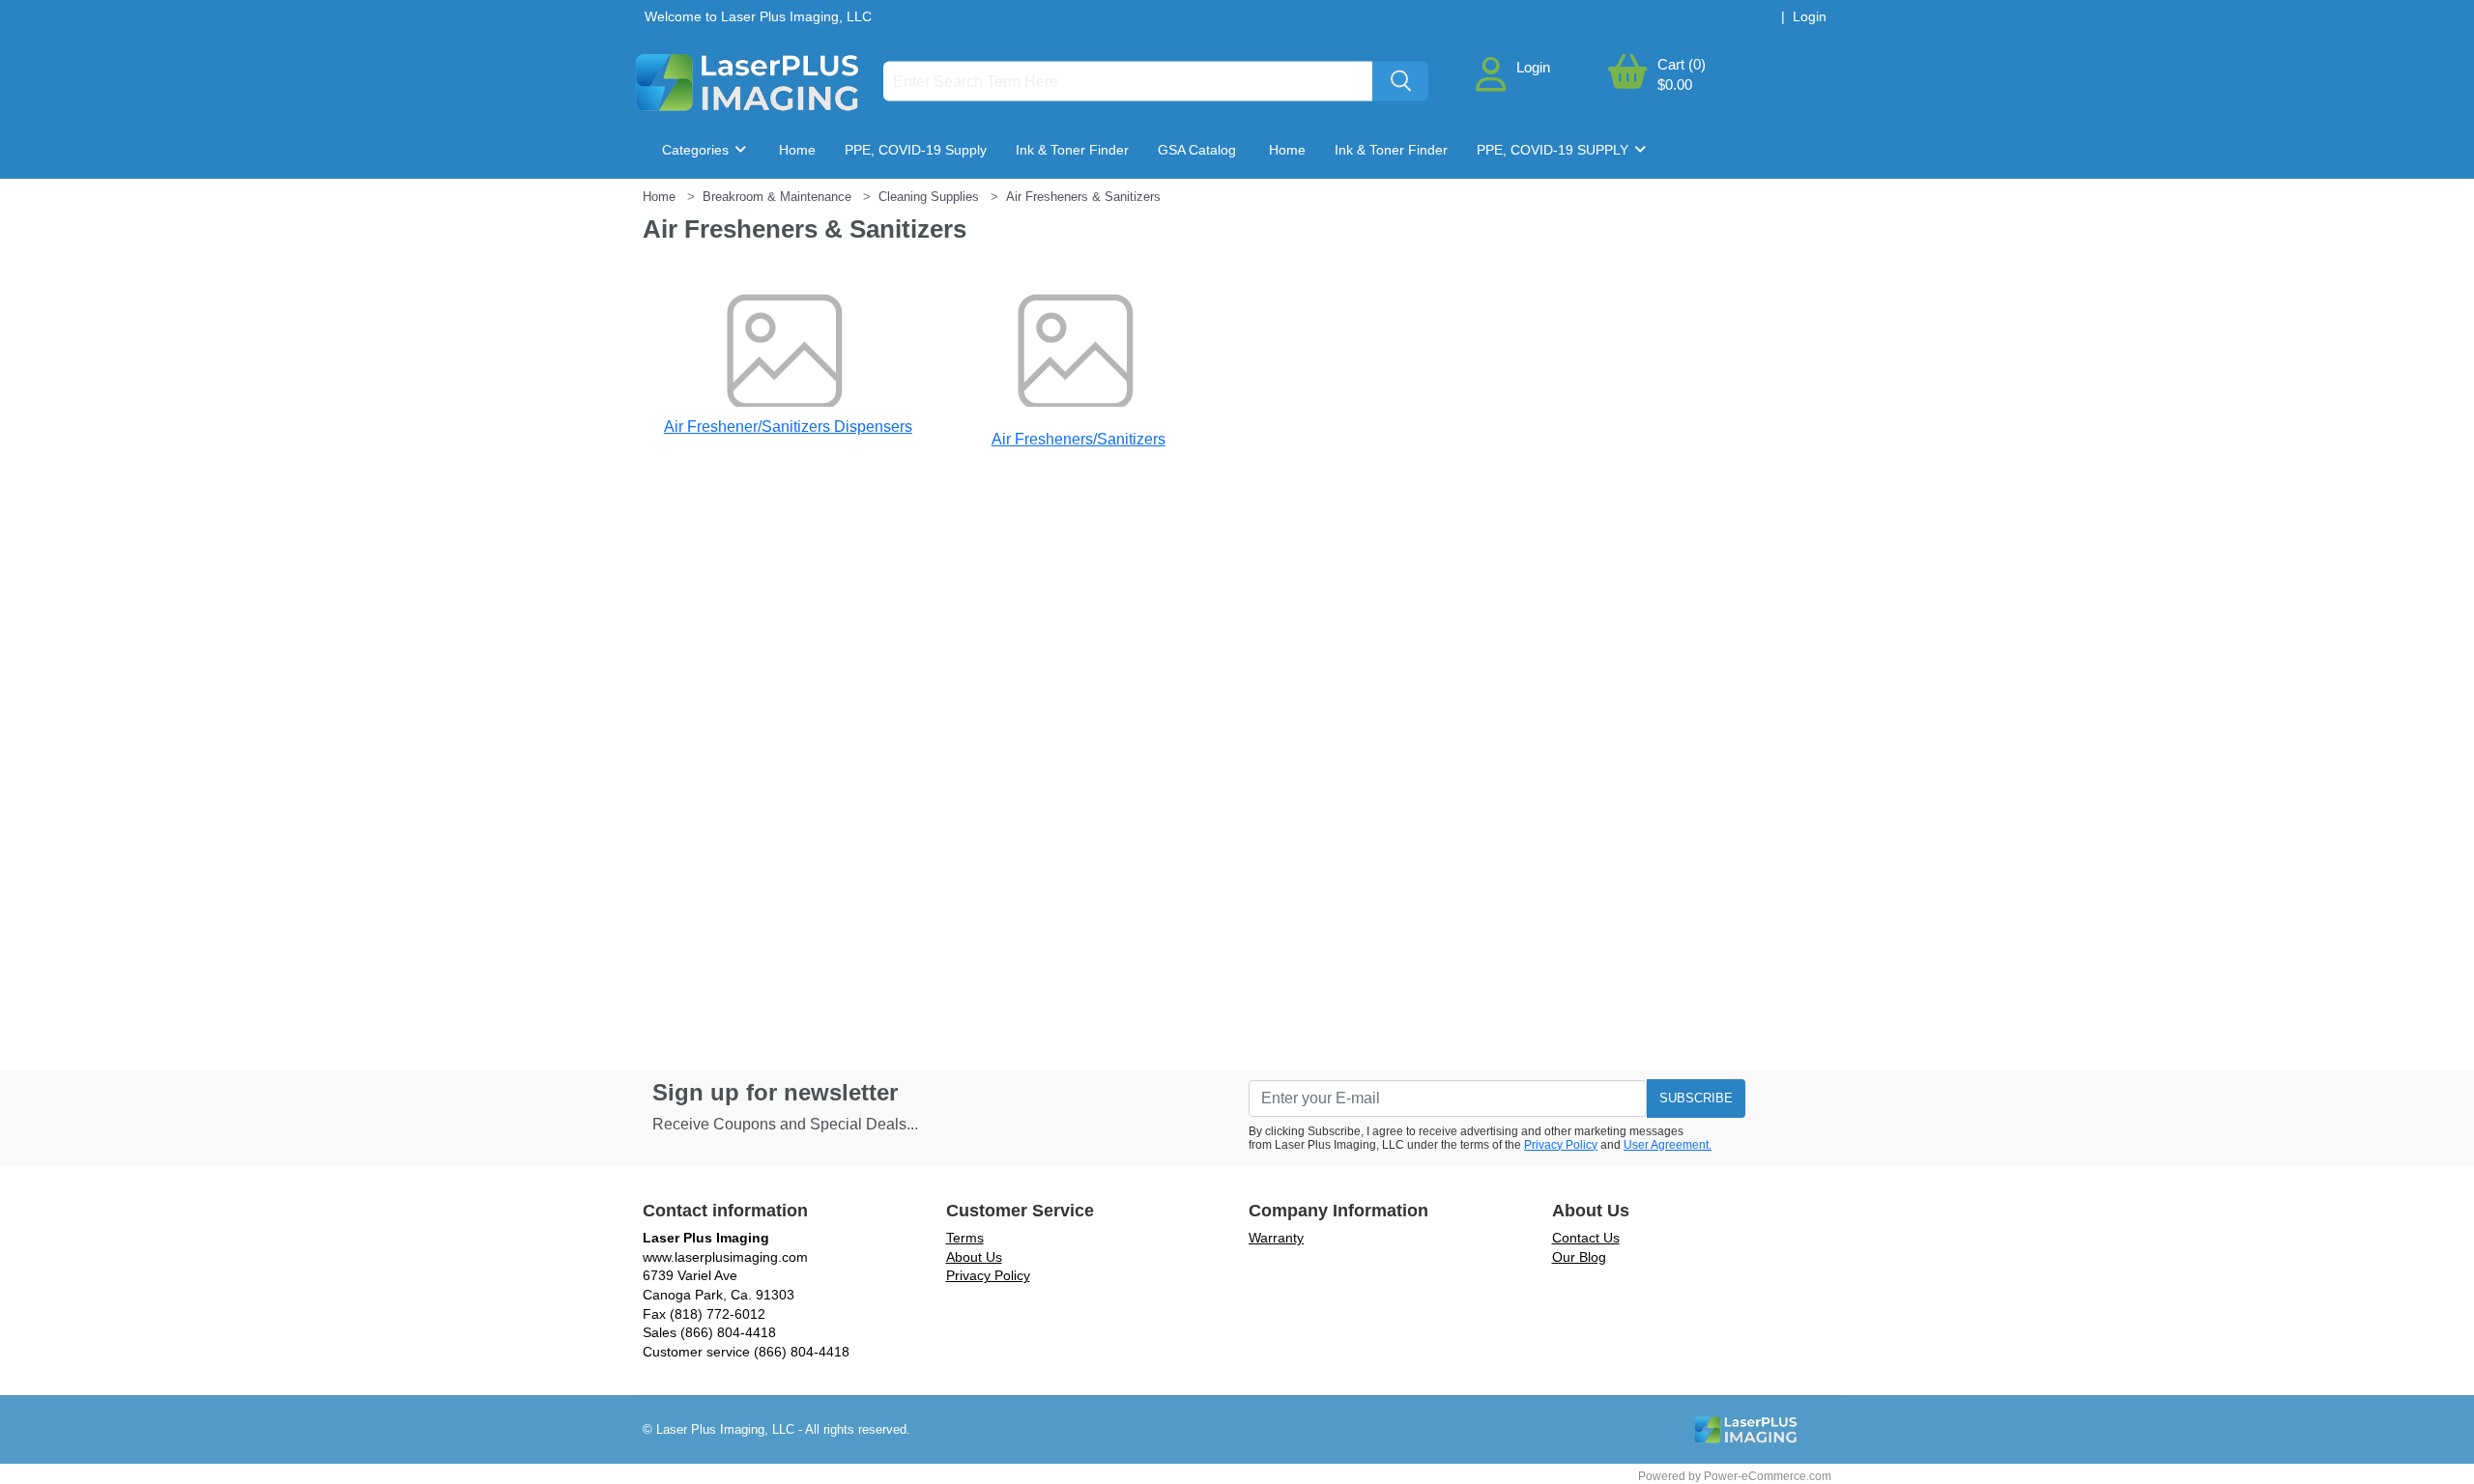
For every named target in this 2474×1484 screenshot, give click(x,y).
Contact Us (1586, 1238)
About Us (974, 1257)
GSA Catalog (1197, 150)
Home (797, 150)
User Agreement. (1668, 1145)
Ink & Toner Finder (1072, 150)
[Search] (1400, 82)
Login (1533, 67)
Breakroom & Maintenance (760, 208)
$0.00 (1675, 85)
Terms (965, 1238)
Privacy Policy (1561, 1145)
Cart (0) (1682, 64)
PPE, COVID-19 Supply (916, 150)
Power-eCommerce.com (1768, 1476)
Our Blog (1579, 1257)
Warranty (1276, 1238)
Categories (697, 150)
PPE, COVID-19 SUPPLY (1554, 150)
